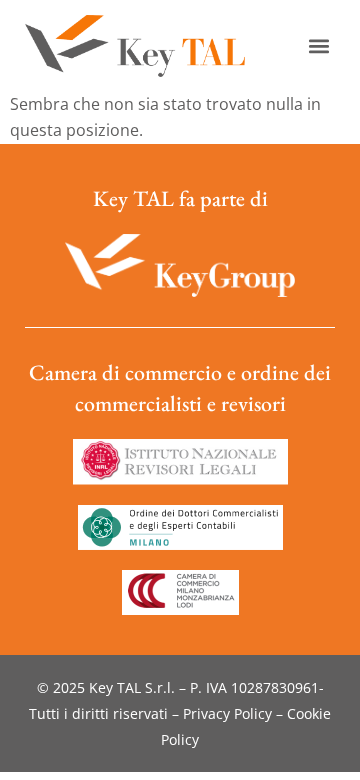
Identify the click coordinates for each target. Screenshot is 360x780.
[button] (318, 46)
